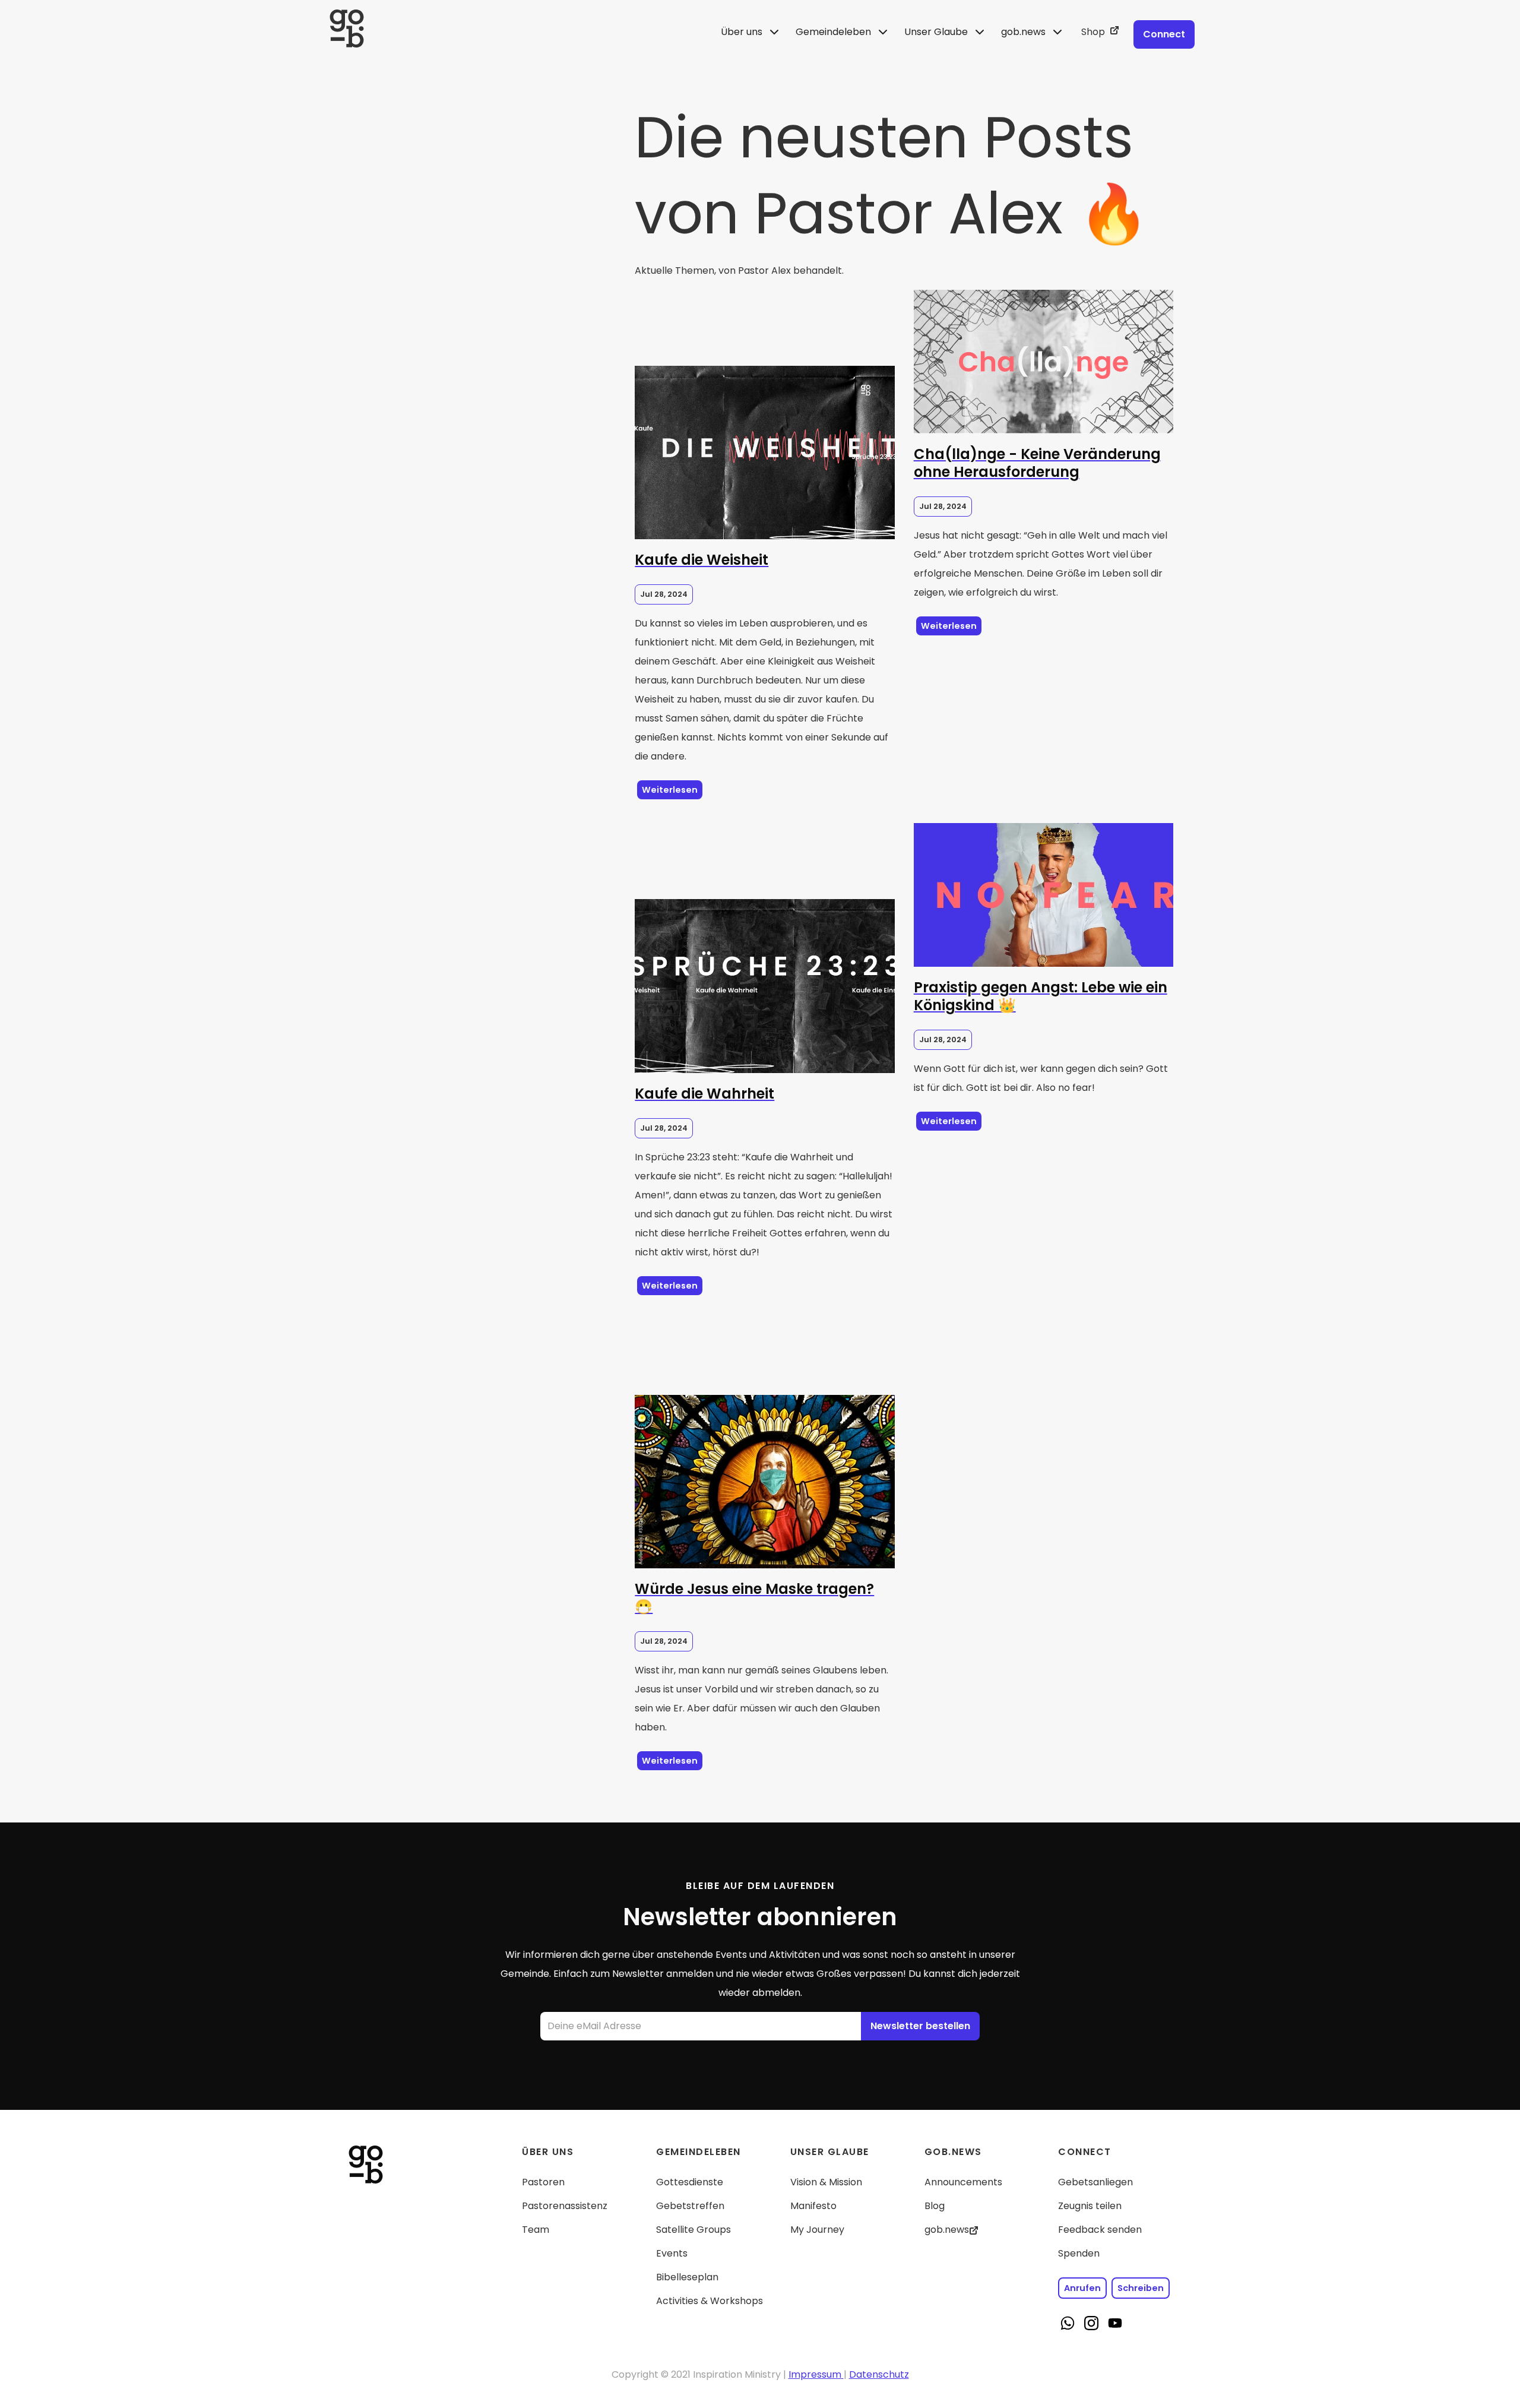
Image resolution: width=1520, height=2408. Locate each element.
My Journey (817, 2230)
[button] (751, 32)
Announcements (963, 2182)
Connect (1164, 34)
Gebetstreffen (690, 2206)
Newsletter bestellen (920, 2026)
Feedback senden (1100, 2230)
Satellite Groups (693, 2230)
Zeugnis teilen (1090, 2206)
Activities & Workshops (710, 2301)
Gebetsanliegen (1095, 2182)
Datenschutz (879, 2374)
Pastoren (543, 2182)
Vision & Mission (826, 2182)
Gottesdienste (690, 2182)
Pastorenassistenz (565, 2206)
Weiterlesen (670, 790)
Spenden (1079, 2253)
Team (536, 2230)
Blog (935, 2206)
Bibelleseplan (687, 2277)
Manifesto (813, 2206)
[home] (521, 32)
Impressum (815, 2374)
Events (672, 2253)
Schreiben (1141, 2288)
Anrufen (1082, 2288)
